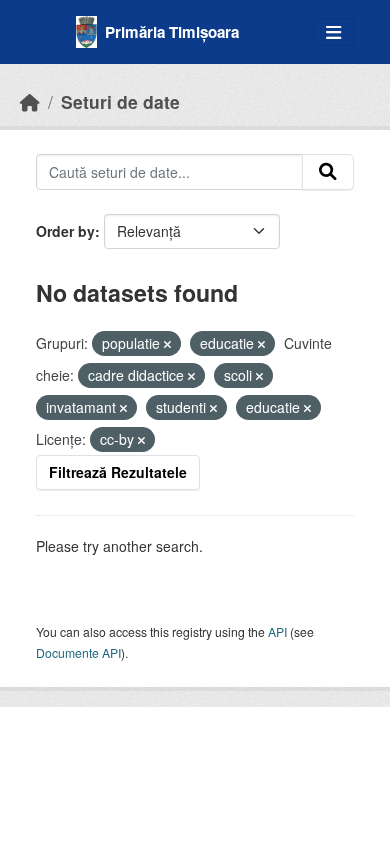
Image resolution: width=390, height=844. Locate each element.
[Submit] (328, 172)
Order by (65, 231)
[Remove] (167, 344)
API (277, 631)
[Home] (30, 101)
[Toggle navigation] (333, 32)
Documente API (78, 652)
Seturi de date (120, 101)
